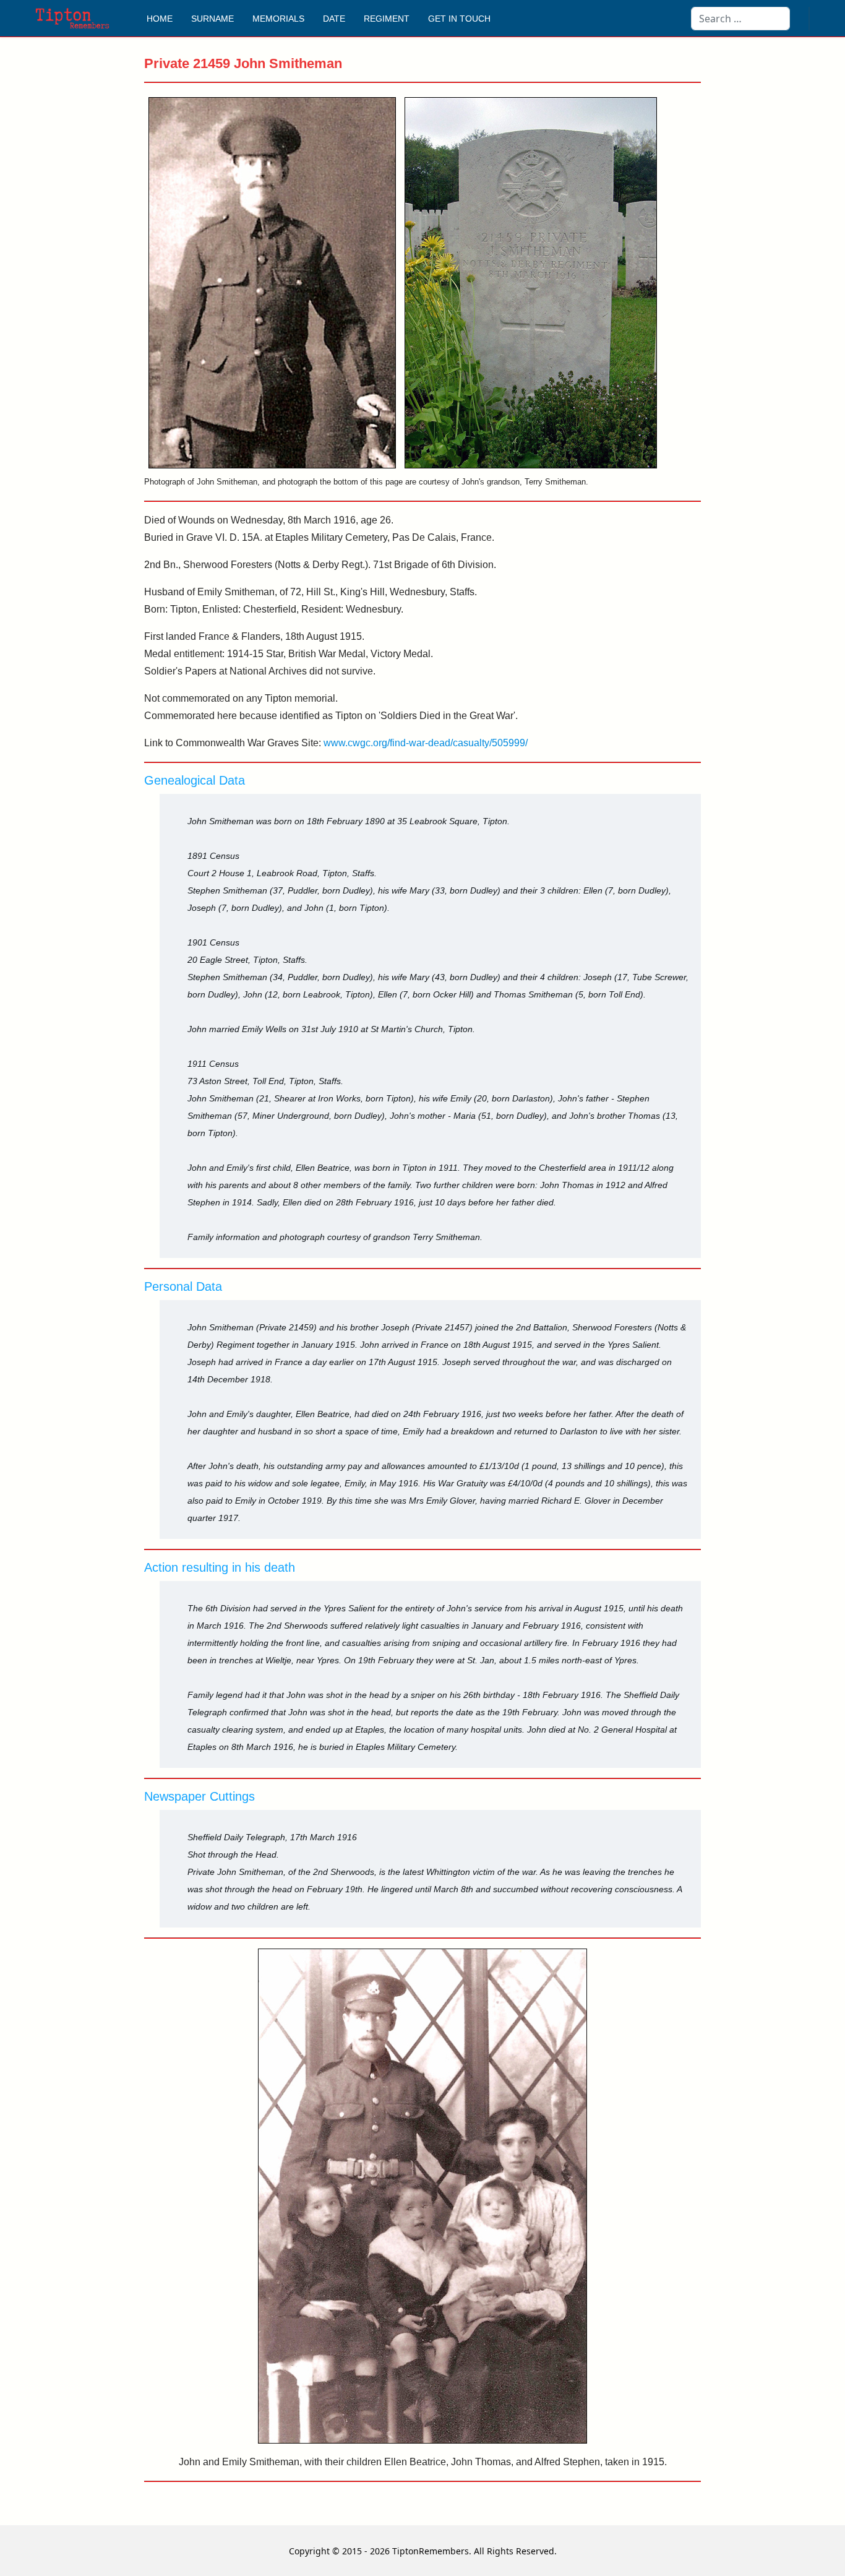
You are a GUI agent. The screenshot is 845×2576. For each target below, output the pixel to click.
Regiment (387, 19)
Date (334, 19)
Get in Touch (459, 19)
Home (160, 19)
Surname (212, 19)
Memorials (278, 19)
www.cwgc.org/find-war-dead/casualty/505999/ (426, 743)
